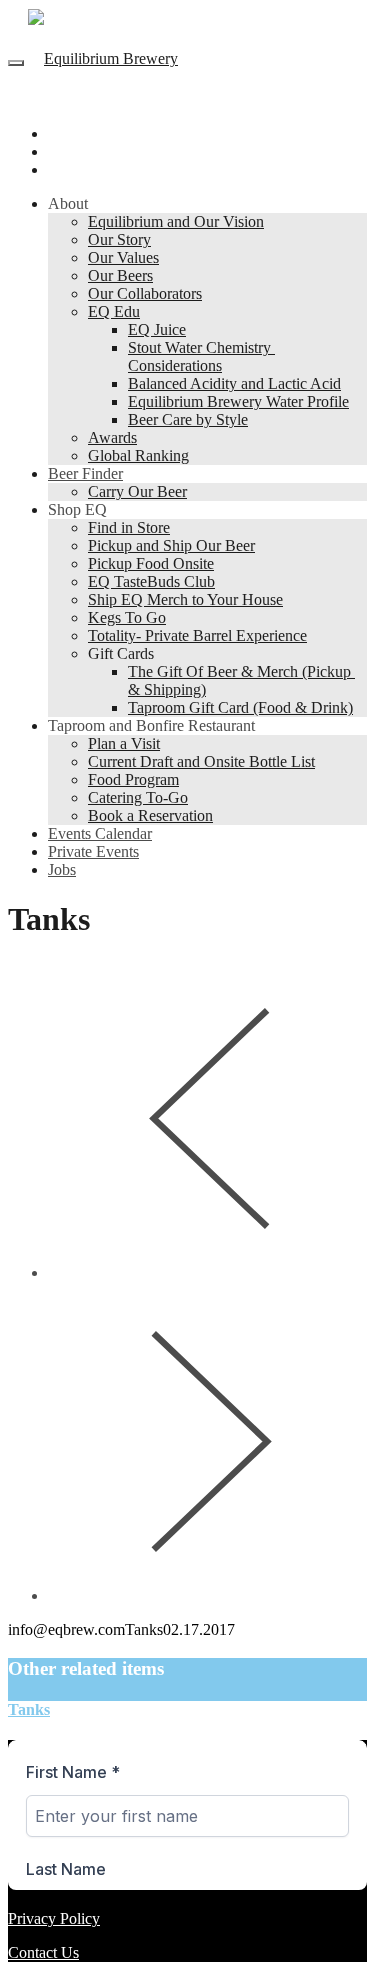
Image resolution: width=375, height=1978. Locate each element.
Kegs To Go (127, 617)
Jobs (62, 869)
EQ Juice (157, 329)
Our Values (123, 257)
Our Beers (120, 275)
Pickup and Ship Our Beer (171, 545)
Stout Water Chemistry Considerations (201, 356)
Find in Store (129, 527)
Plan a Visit (124, 743)
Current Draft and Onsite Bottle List (201, 761)
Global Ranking (138, 455)
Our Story (119, 239)
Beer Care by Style (188, 419)
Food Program (133, 779)
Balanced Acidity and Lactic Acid (234, 383)
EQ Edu (114, 311)
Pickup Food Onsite (151, 563)
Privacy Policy (54, 1918)
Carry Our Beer (137, 491)
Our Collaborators (145, 293)
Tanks (29, 1709)
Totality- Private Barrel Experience (197, 635)
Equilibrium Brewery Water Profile (238, 401)
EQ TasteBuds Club (151, 581)
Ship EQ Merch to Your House (185, 599)
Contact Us (43, 1952)
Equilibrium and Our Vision (176, 221)
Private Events (93, 851)
